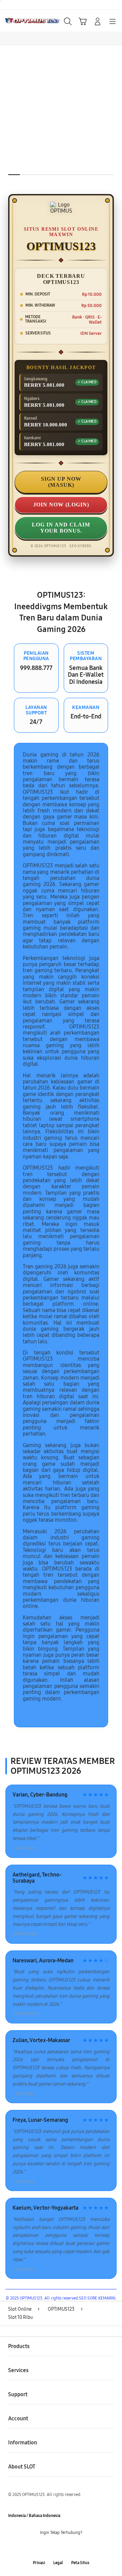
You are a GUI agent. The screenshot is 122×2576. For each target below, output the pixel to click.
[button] (83, 21)
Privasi (39, 2563)
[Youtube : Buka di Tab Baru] (81, 2548)
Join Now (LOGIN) (61, 505)
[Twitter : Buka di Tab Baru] (54, 2548)
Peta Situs (80, 2563)
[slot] (21, 21)
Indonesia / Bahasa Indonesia (34, 2516)
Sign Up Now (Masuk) (61, 482)
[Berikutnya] (115, 123)
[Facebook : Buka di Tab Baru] (41, 2548)
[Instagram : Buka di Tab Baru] (68, 2548)
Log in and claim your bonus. (61, 528)
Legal (58, 2563)
